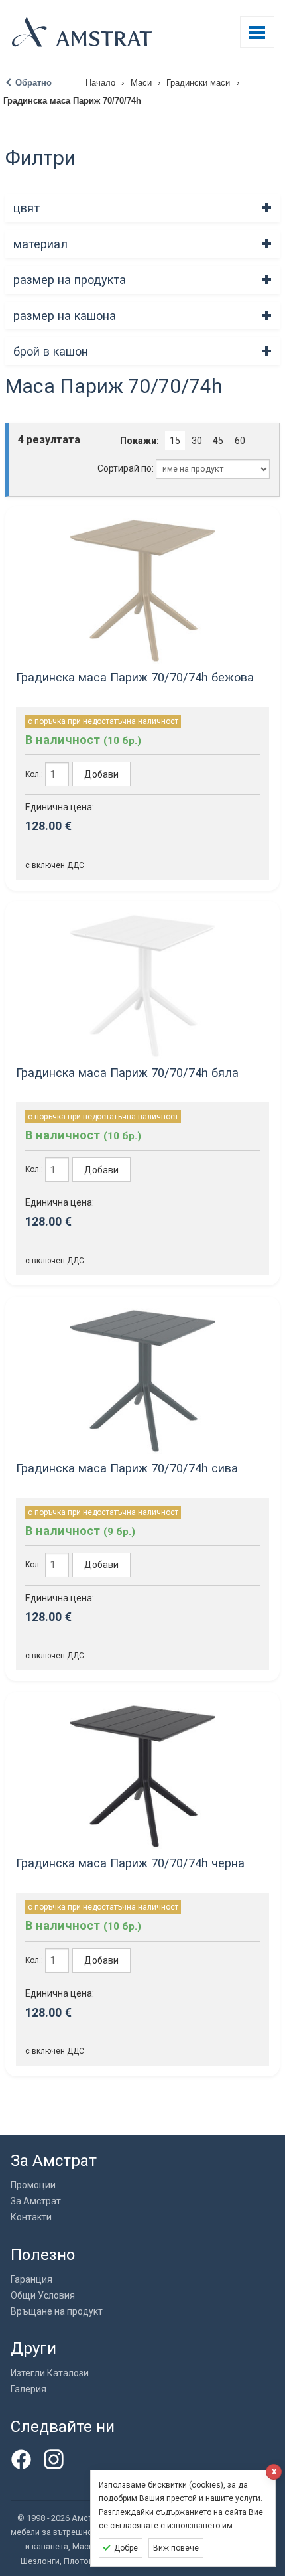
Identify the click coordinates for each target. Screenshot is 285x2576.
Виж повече (176, 2548)
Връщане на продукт (57, 2311)
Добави (101, 774)
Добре (126, 2548)
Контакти (31, 2217)
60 (240, 441)
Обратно (33, 83)
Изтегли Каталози (50, 2373)
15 (175, 441)
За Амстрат (36, 2201)
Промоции (33, 2185)
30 (197, 441)
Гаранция (31, 2279)
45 (218, 441)
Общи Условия (43, 2295)
